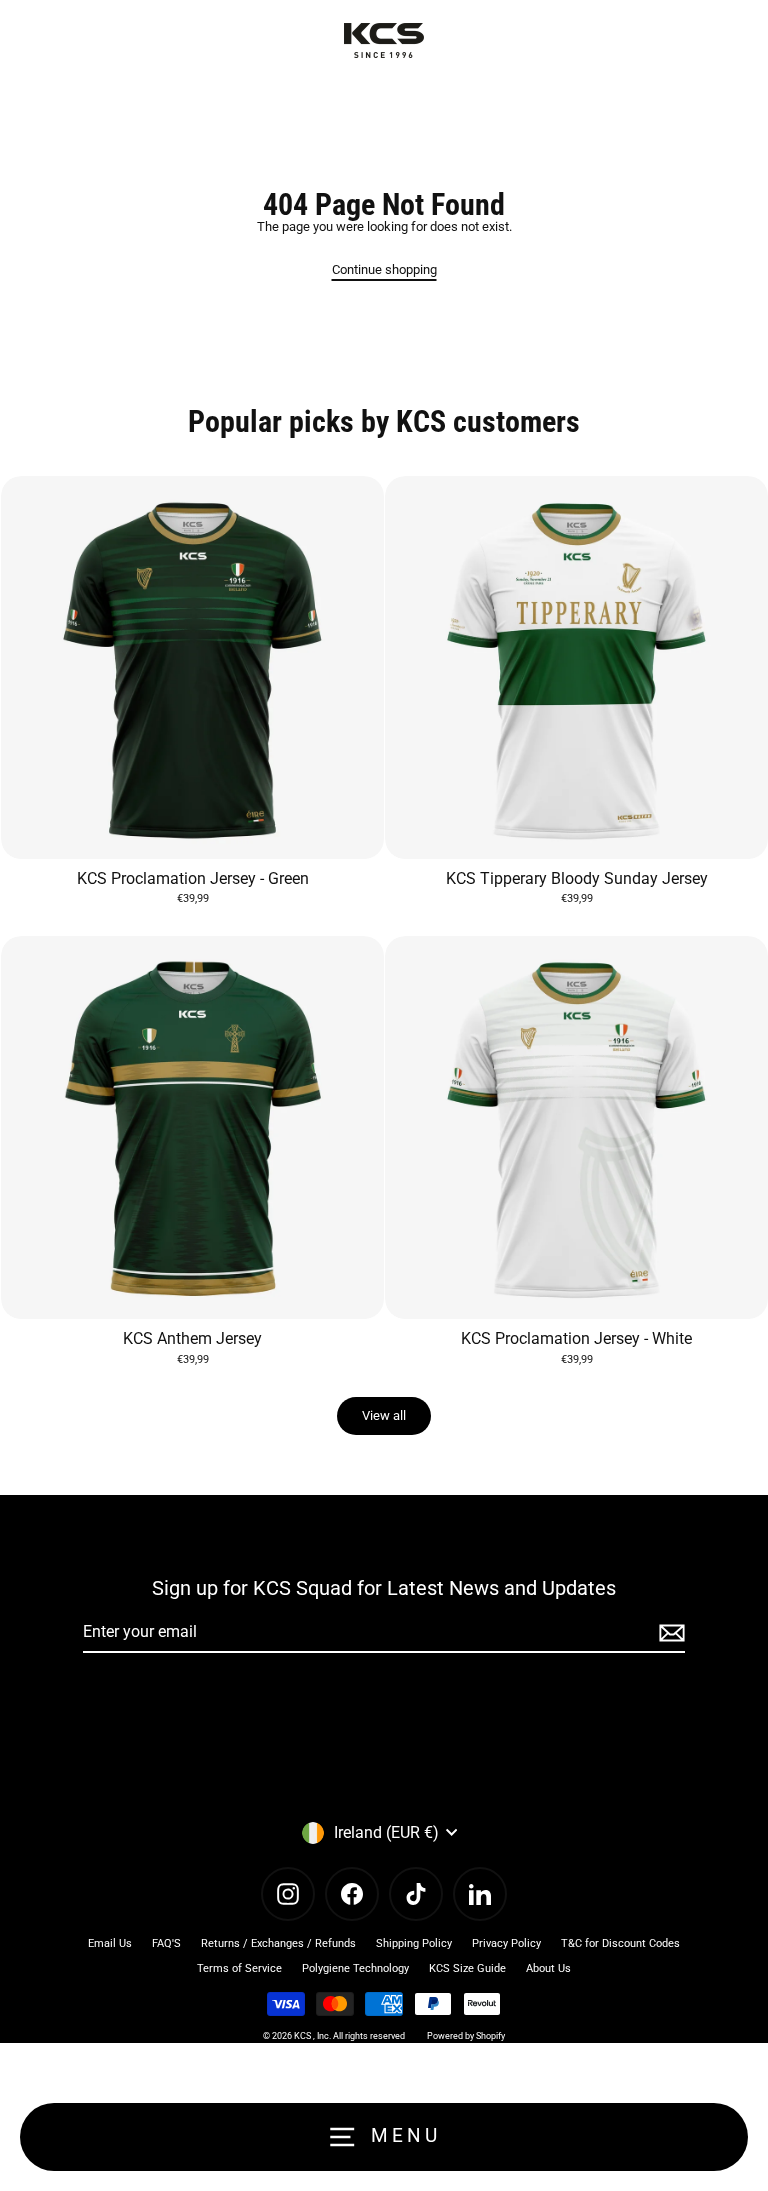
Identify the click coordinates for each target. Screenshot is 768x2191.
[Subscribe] (669, 1633)
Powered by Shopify (466, 2036)
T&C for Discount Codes (620, 1943)
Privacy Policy (506, 1943)
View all (384, 1415)
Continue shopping (384, 269)
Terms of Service (239, 1968)
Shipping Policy (414, 1943)
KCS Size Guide (467, 1968)
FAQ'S (166, 1943)
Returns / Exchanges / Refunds (278, 1943)
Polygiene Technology (355, 1968)
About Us (548, 1968)
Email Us (110, 1943)
